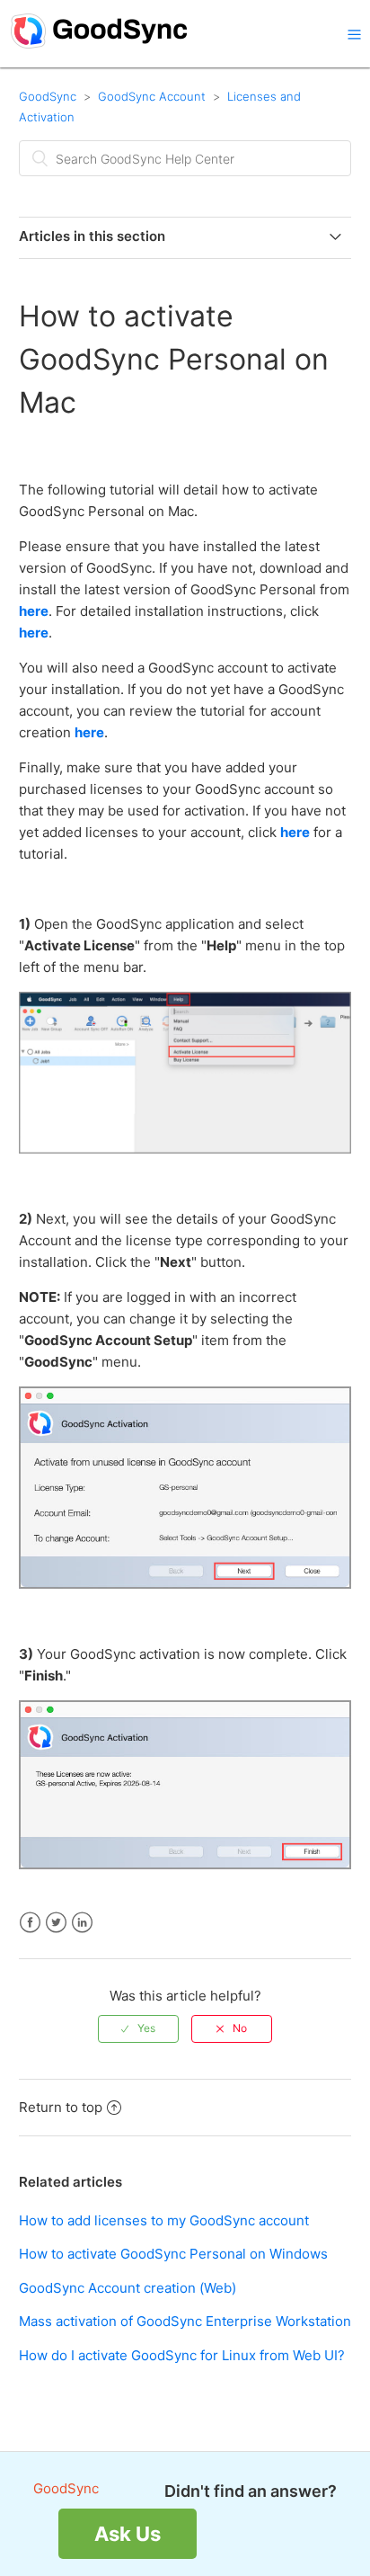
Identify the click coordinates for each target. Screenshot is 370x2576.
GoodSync (48, 96)
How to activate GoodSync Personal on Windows (173, 2254)
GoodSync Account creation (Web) (128, 2288)
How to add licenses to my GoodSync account (164, 2220)
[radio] (138, 2028)
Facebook (30, 1923)
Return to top (61, 2107)
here (34, 611)
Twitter (56, 1923)
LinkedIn (82, 1923)
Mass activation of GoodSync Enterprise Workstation (185, 2321)
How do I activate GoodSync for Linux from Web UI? (182, 2355)
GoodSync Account (152, 96)
